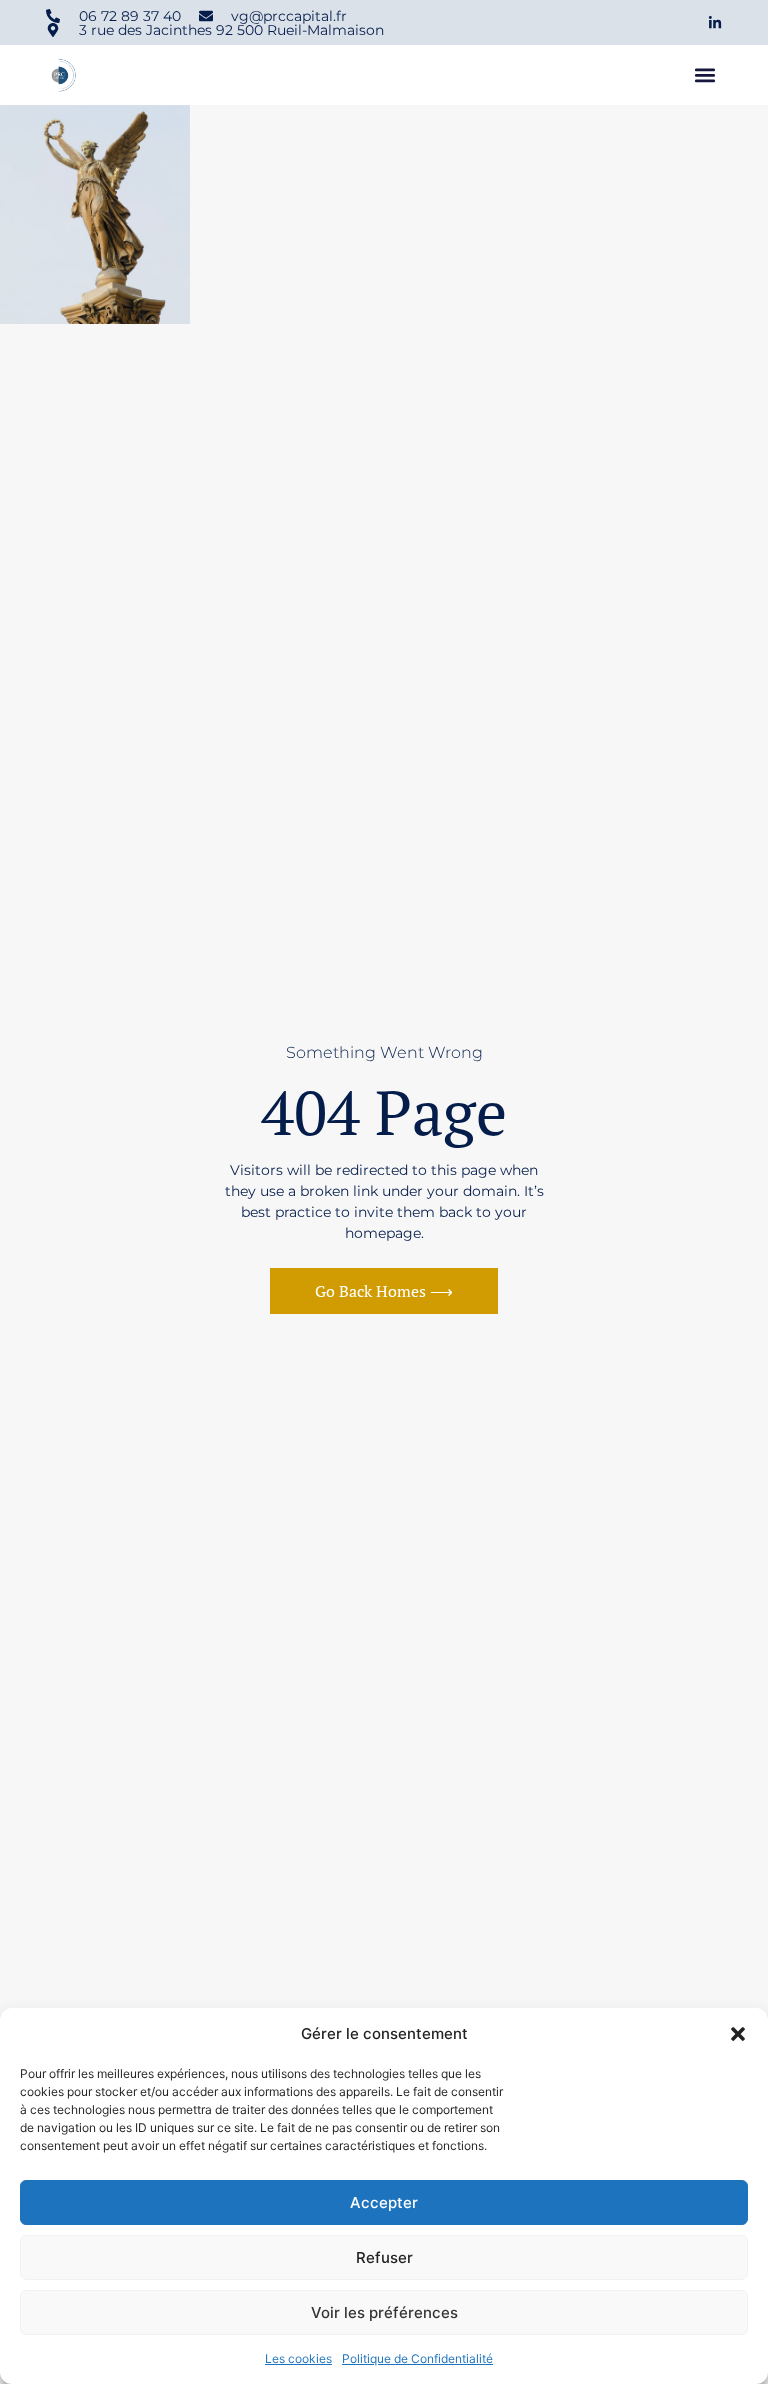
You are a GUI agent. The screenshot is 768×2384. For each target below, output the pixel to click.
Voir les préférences (384, 2312)
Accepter (384, 2202)
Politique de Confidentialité (417, 2358)
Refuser (384, 2257)
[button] (738, 2034)
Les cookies (298, 2358)
